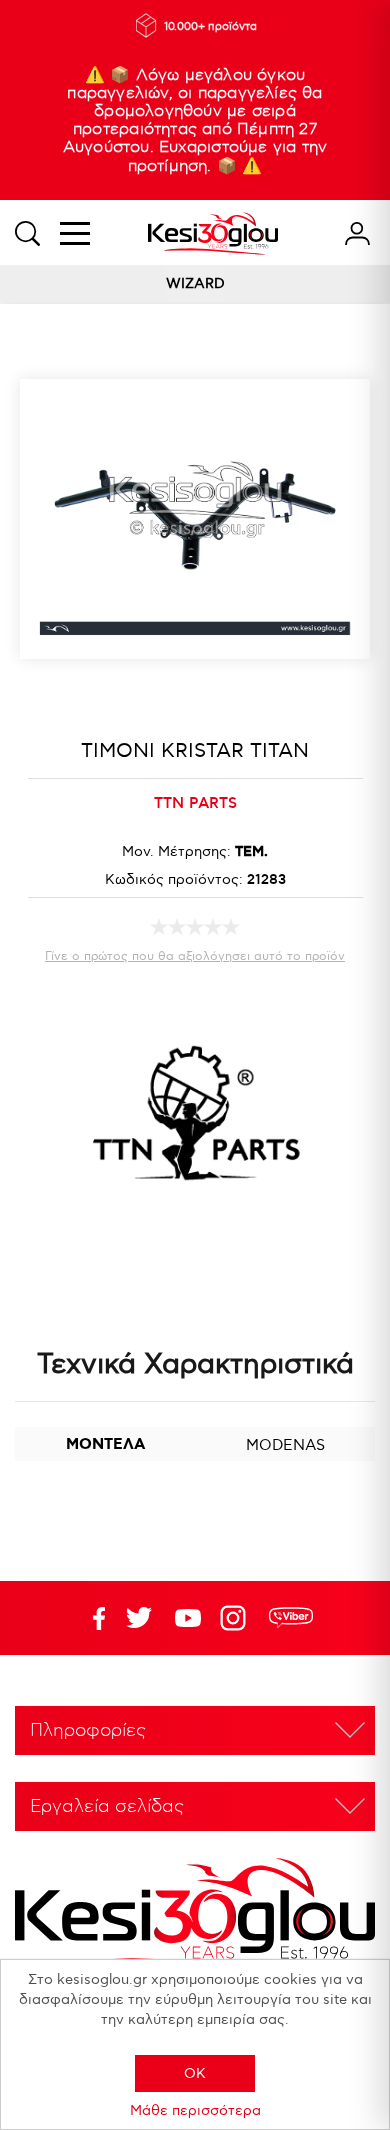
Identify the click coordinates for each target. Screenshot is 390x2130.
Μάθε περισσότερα (195, 2110)
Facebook (90, 1618)
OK (195, 2073)
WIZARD (195, 283)
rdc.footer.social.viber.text (291, 1618)
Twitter (188, 1618)
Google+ (237, 1618)
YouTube (139, 1618)
